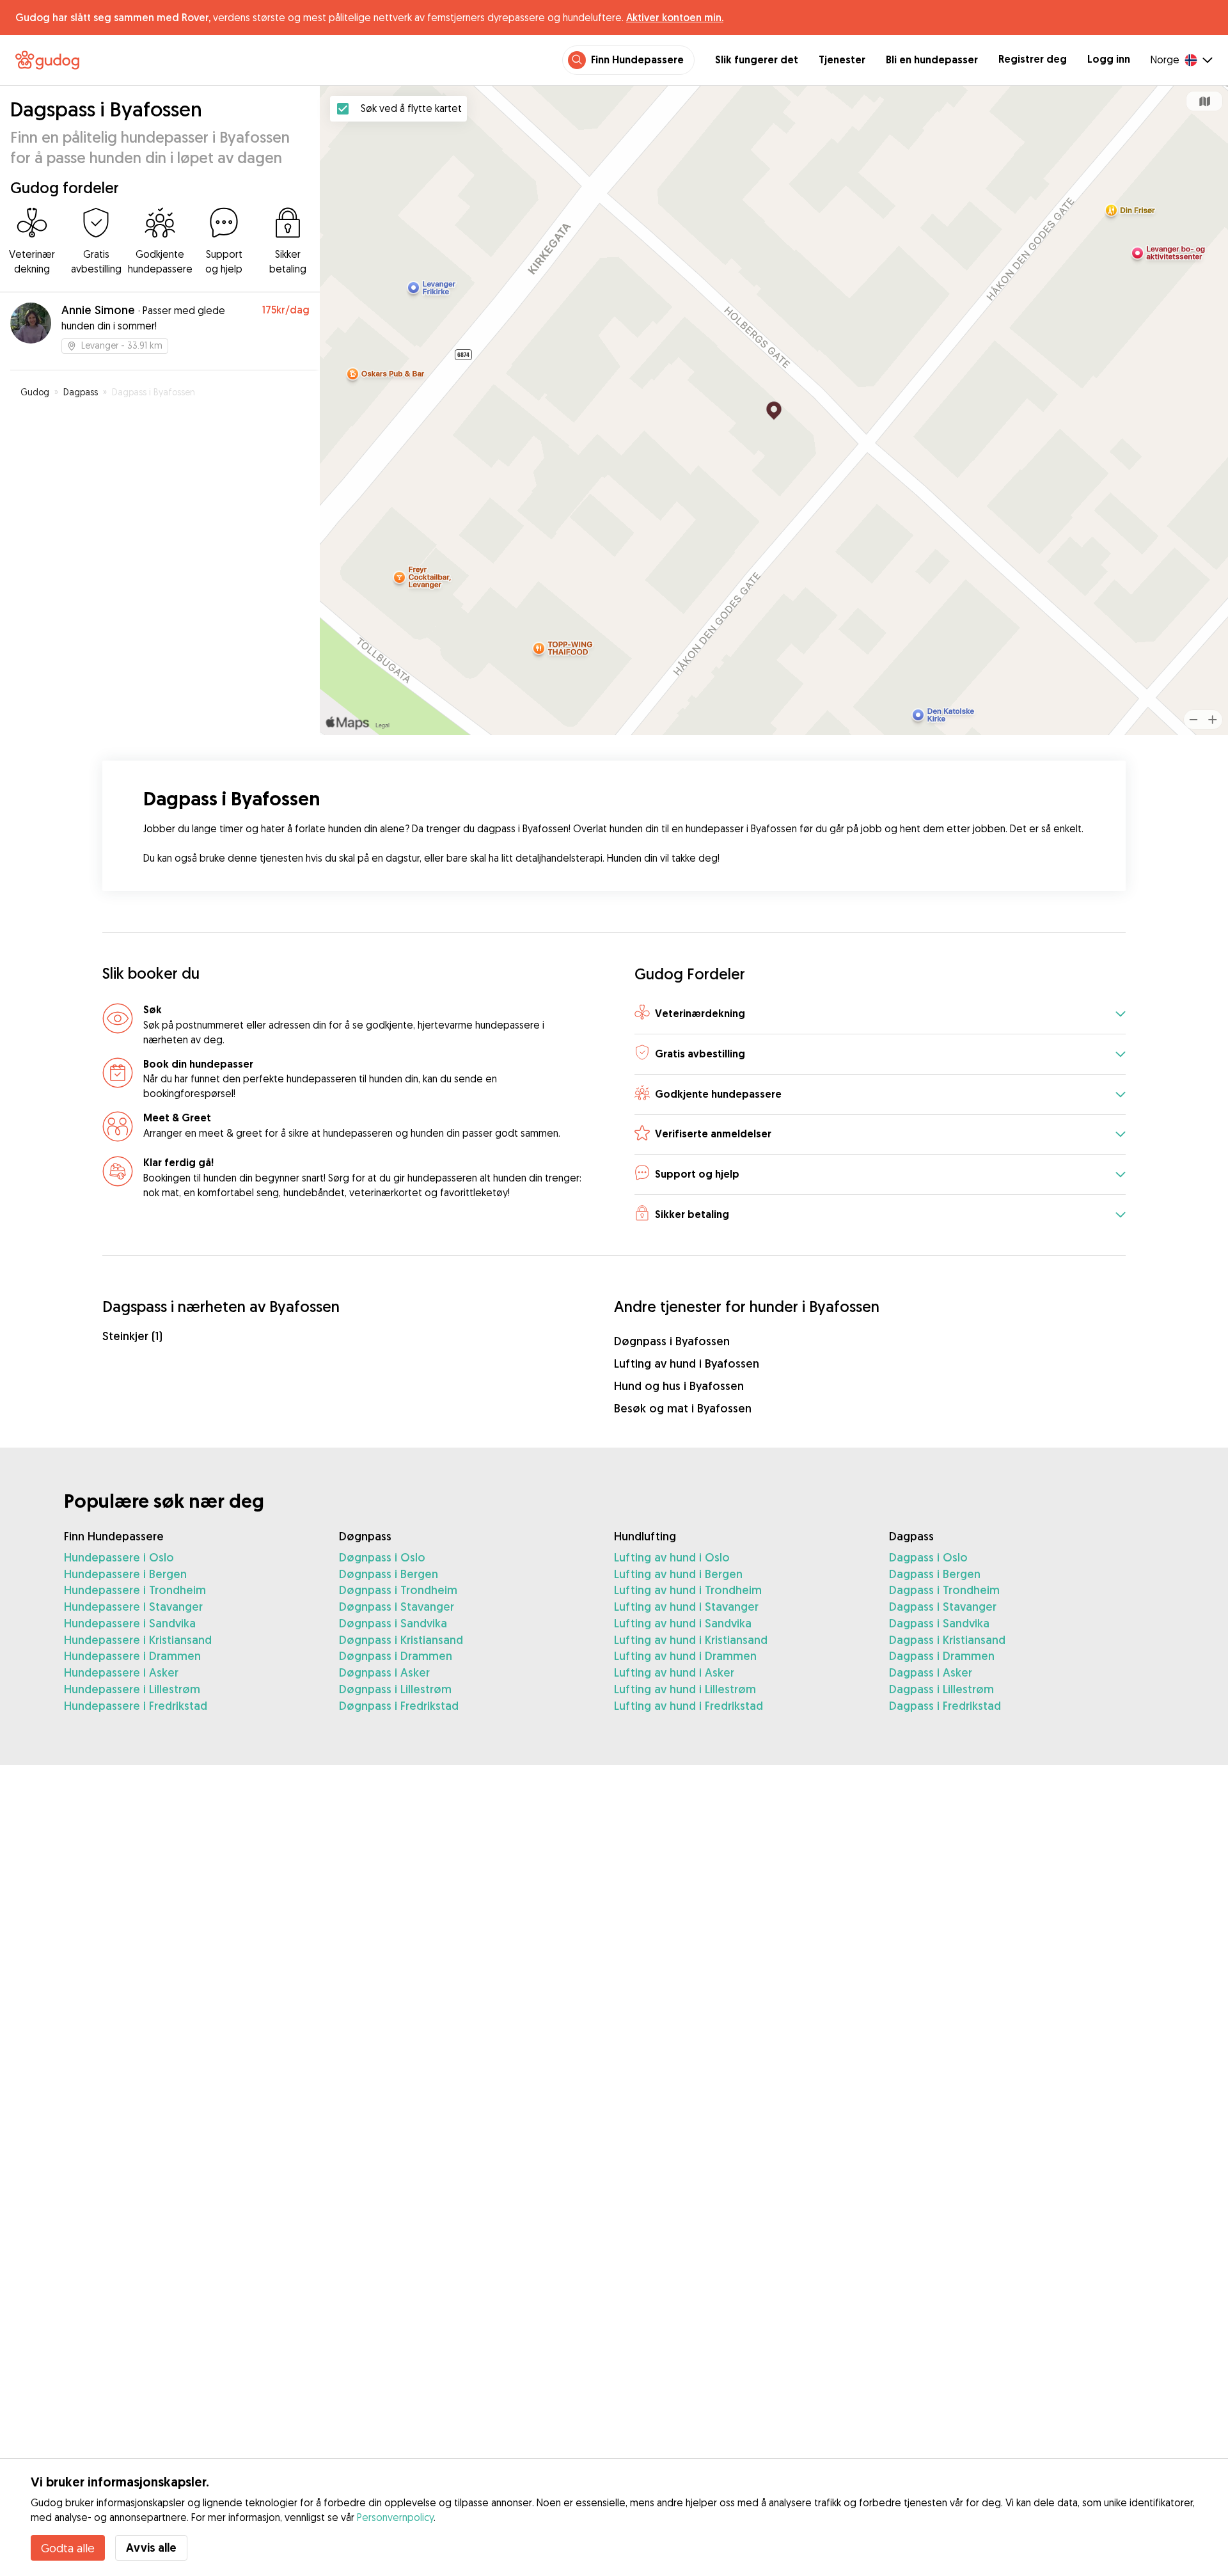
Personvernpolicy (395, 2517)
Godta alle (68, 2548)
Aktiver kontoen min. (675, 17)
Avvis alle (151, 2548)
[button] (880, 1014)
